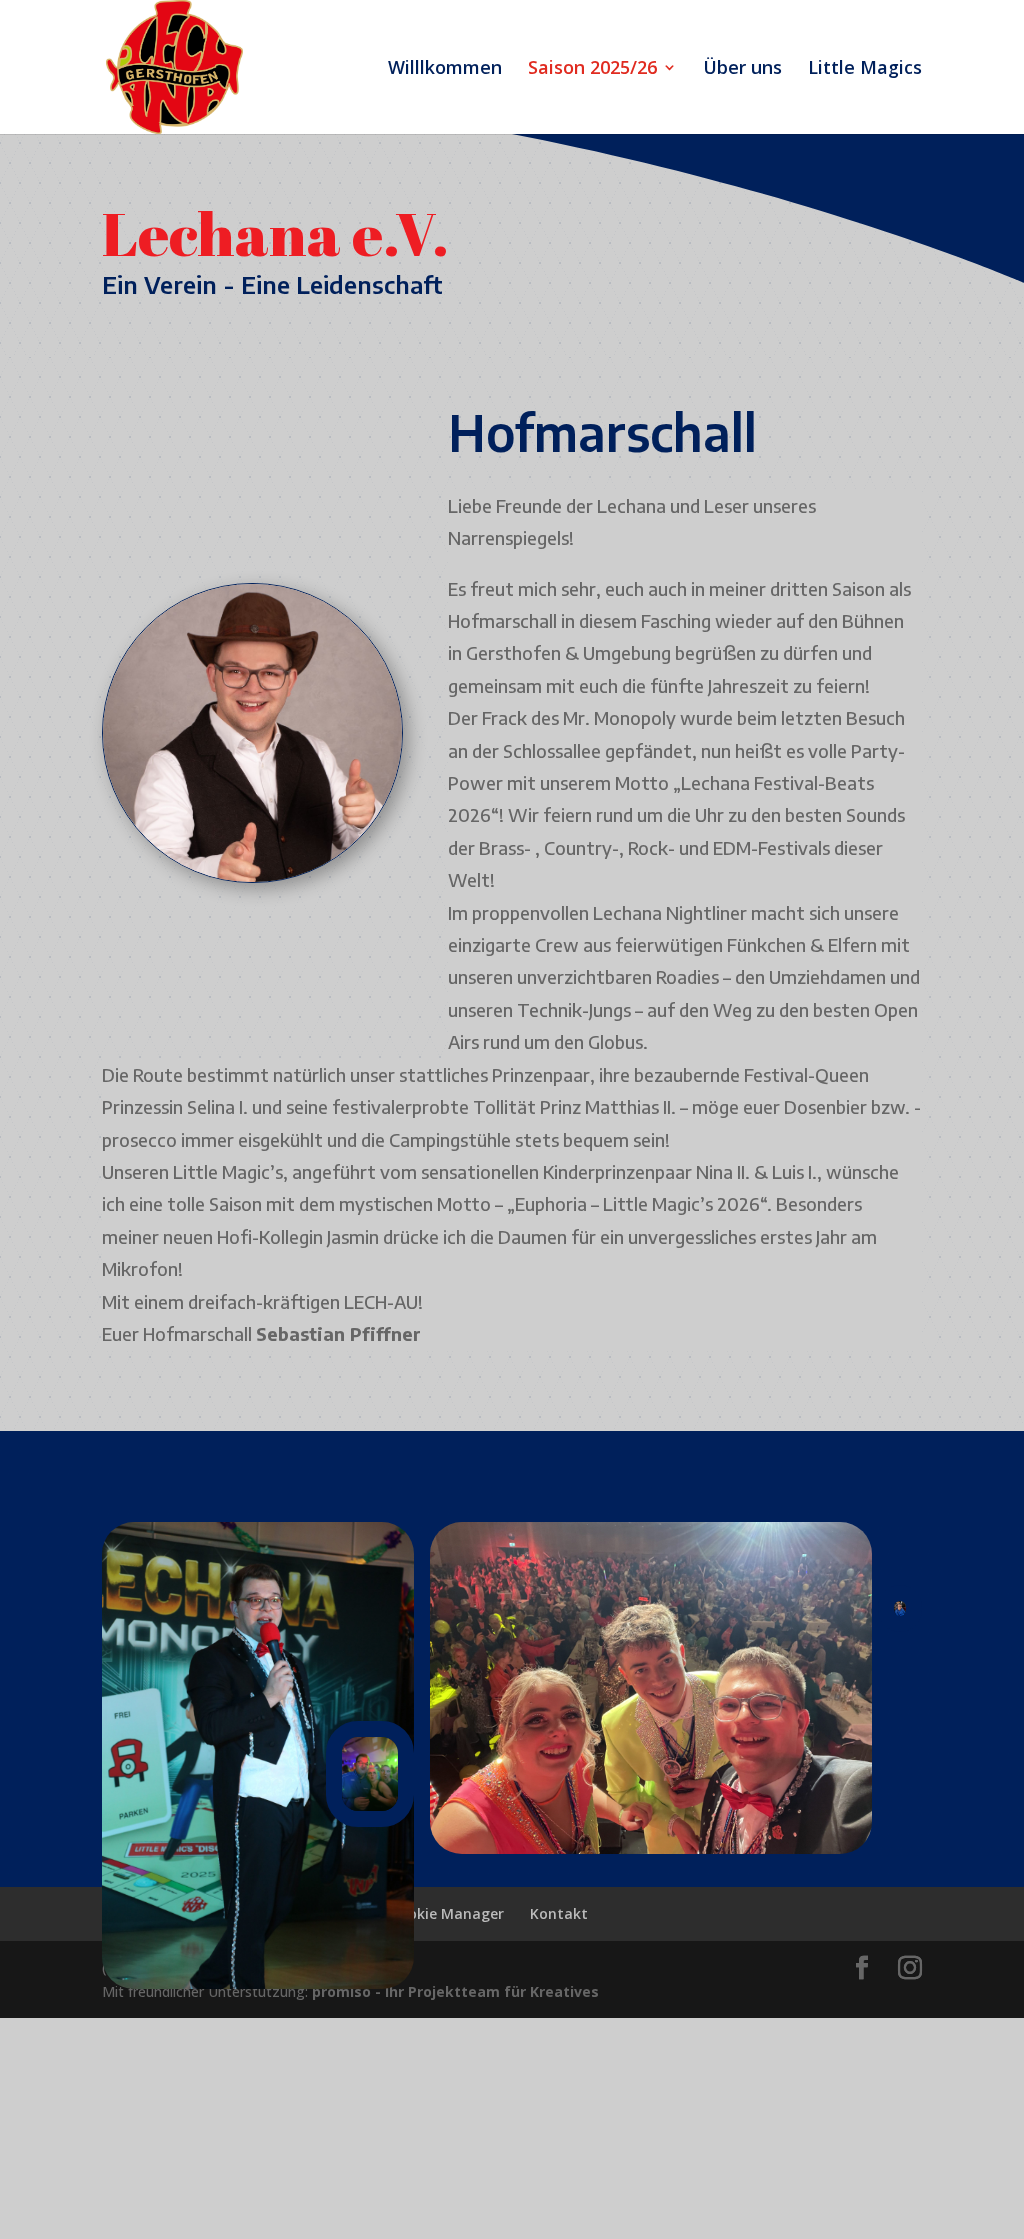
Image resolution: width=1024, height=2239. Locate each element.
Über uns (742, 69)
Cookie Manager (447, 1913)
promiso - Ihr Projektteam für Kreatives (455, 1991)
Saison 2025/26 (592, 69)
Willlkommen (445, 69)
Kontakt (559, 1913)
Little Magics (865, 69)
